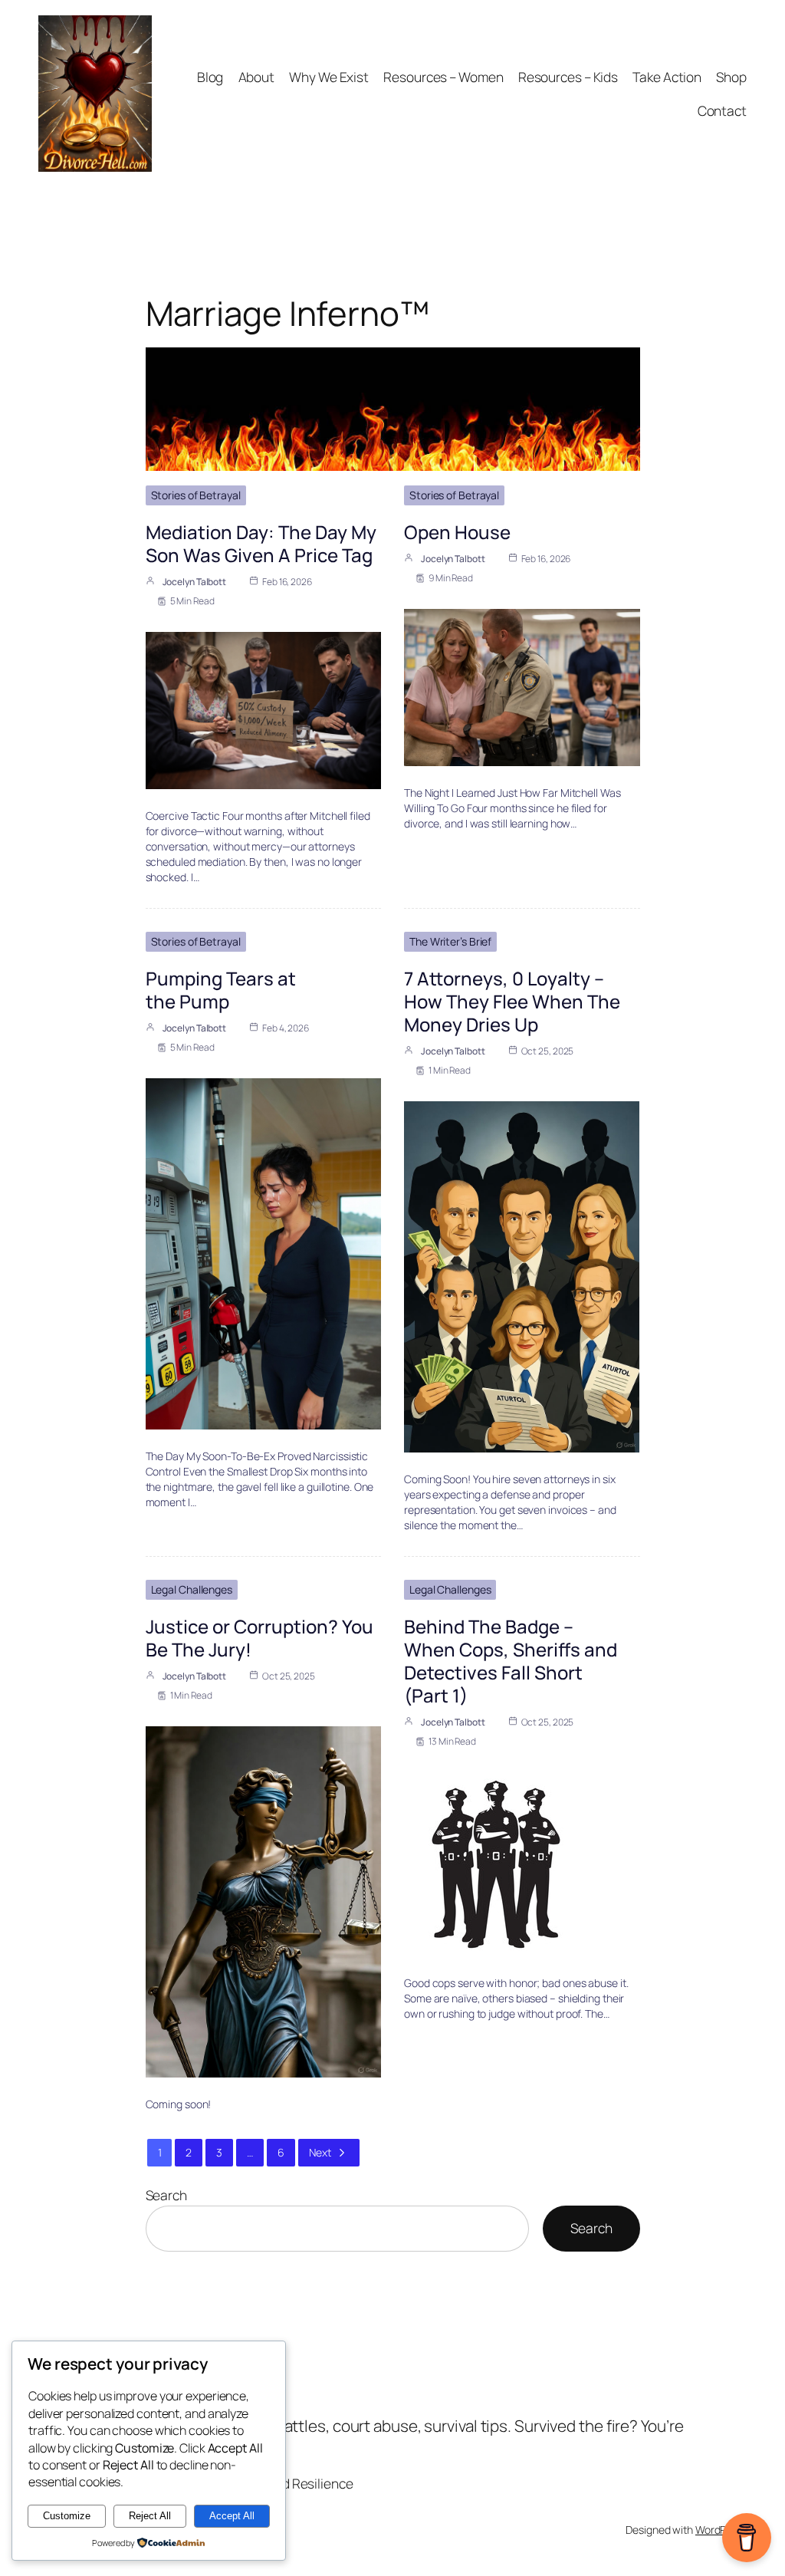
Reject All (150, 2516)
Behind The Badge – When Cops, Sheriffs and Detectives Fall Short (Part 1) (511, 1661)
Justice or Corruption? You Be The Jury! (259, 1638)
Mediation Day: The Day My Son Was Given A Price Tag (261, 543)
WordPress (721, 2530)
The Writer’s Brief (450, 941)
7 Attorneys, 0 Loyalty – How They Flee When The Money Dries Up (512, 1001)
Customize (67, 2516)
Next (320, 2152)
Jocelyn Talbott (195, 582)
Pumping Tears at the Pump (221, 990)
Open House (457, 532)
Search (166, 2195)
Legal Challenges (192, 1589)
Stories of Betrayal (196, 495)
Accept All (232, 2516)
